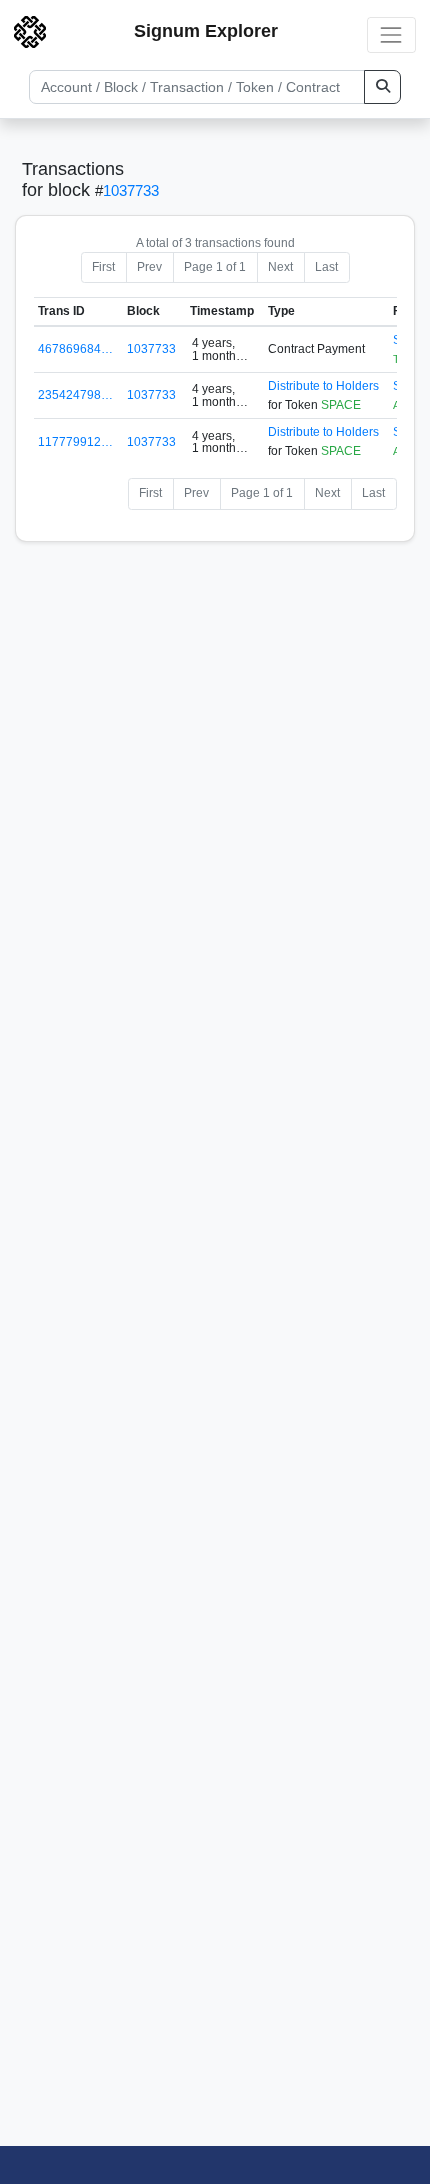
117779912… (75, 442)
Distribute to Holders (323, 386)
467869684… (75, 349)
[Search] (382, 87)
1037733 (131, 190)
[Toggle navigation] (391, 34)
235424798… (75, 395)
